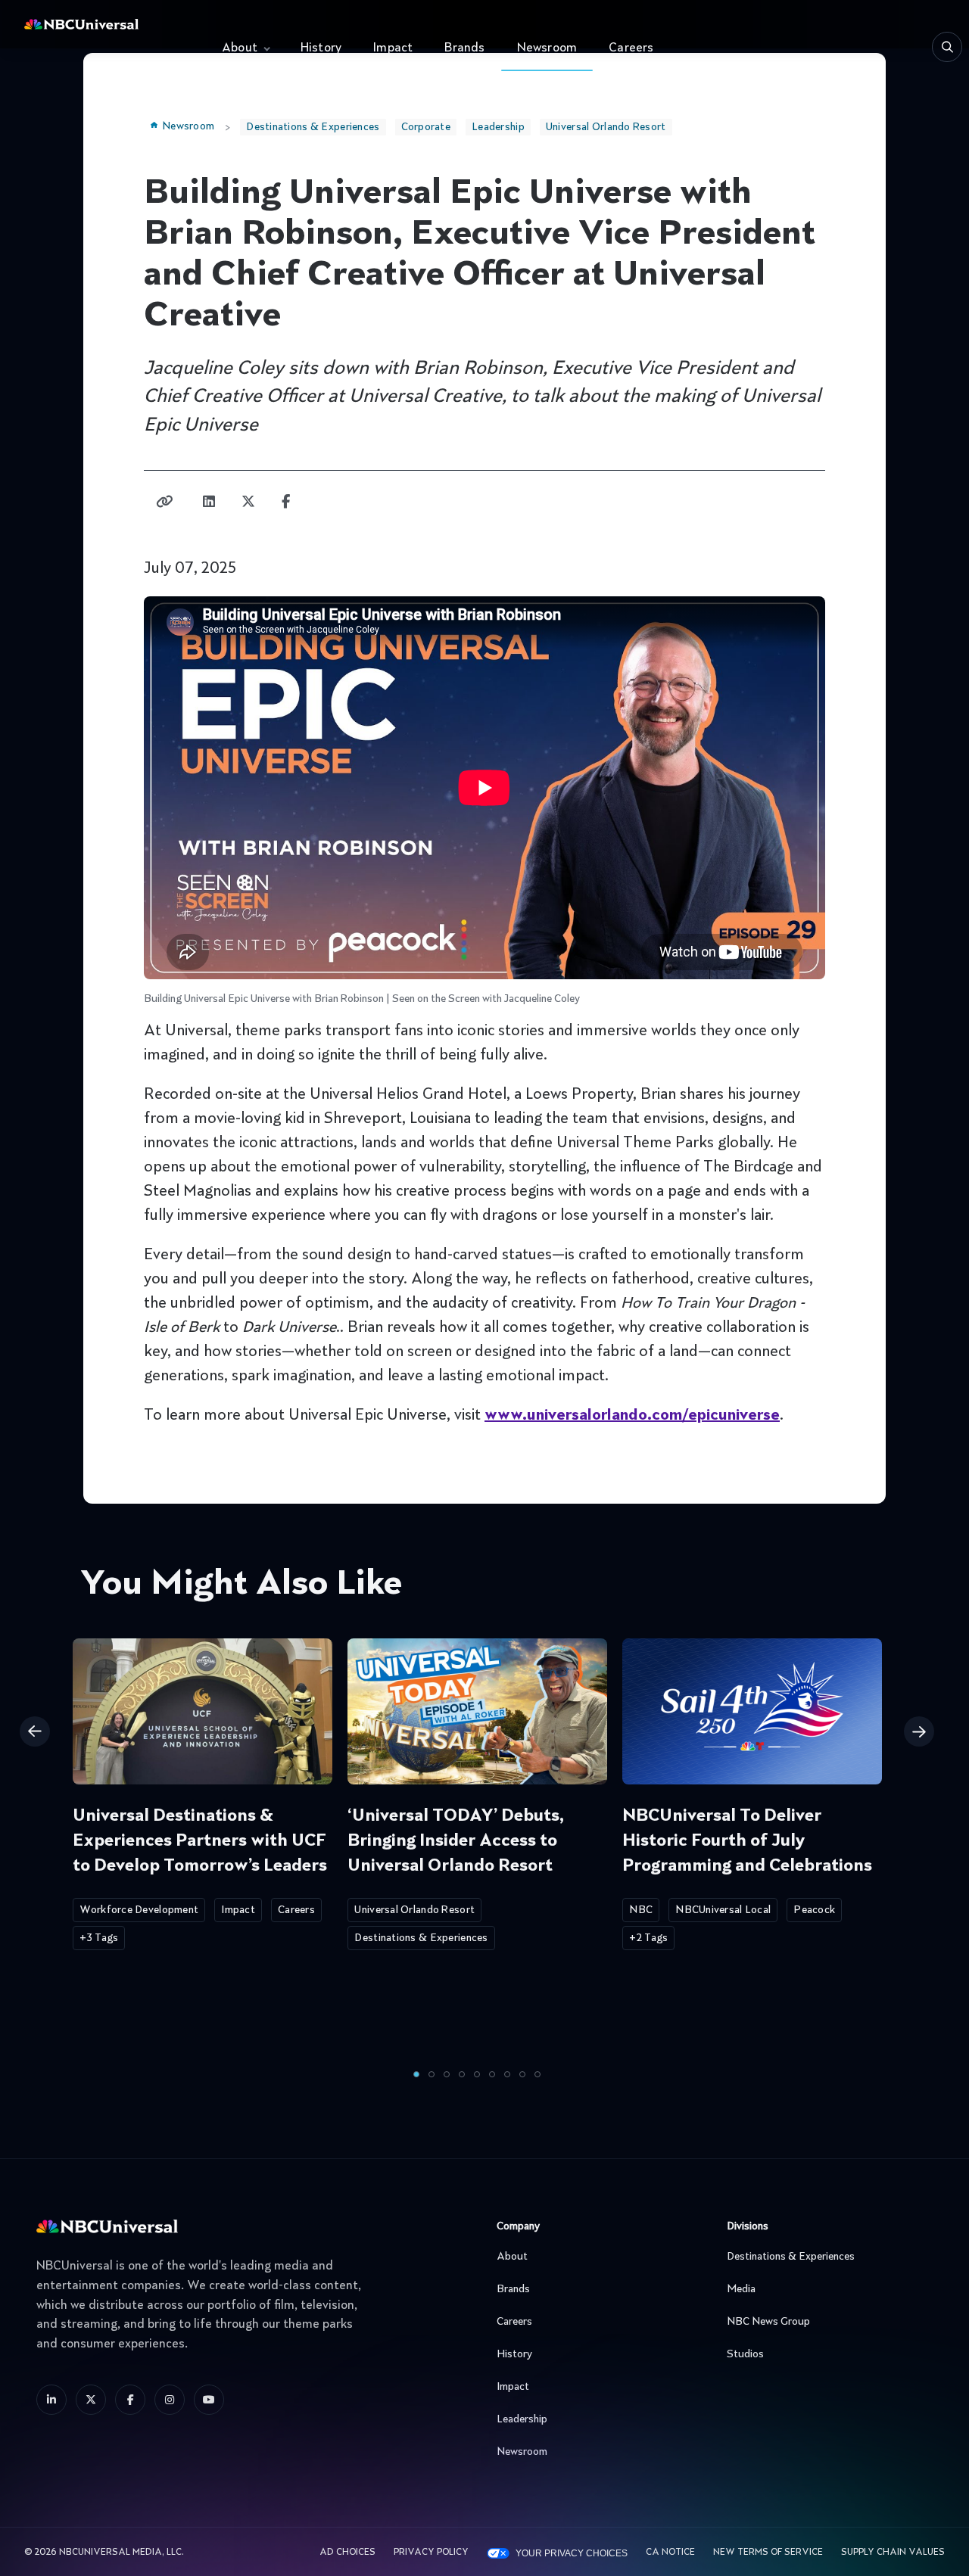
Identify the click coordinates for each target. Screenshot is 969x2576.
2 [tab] (432, 2074)
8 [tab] (522, 2074)
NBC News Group (768, 2322)
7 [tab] (507, 2074)
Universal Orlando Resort (606, 127)
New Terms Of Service (768, 2553)
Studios (745, 2354)
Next (919, 1731)
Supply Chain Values (893, 2553)
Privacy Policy (431, 2553)
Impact (393, 48)
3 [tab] (447, 2074)
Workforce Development (139, 1910)
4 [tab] (462, 2074)
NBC (641, 1910)
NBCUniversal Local (723, 1910)
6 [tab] (492, 2074)
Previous (35, 1731)
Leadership (498, 127)
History (321, 48)
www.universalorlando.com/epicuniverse (632, 1416)
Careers (631, 48)
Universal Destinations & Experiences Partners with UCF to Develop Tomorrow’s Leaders (200, 1841)
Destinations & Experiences (313, 127)
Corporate (426, 127)
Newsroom (547, 48)
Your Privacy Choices (572, 2553)
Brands (464, 48)
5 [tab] (477, 2074)
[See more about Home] (109, 24)
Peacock (814, 1910)
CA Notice (670, 2553)
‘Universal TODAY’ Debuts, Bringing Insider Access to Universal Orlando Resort (456, 1841)
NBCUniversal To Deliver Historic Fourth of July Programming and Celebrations (747, 1841)
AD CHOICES (347, 2553)
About (240, 48)
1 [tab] (416, 2074)
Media (741, 2289)
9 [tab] (537, 2074)
